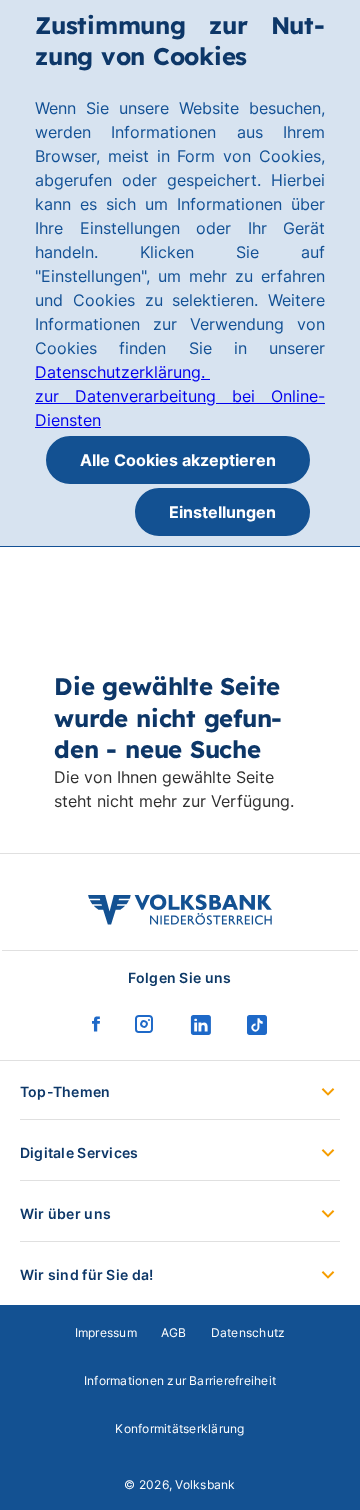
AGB (174, 1332)
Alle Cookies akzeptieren (178, 460)
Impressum (106, 1332)
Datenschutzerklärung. (122, 372)
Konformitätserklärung (179, 1428)
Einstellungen (222, 512)
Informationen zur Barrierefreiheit (180, 1380)
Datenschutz (248, 1332)
